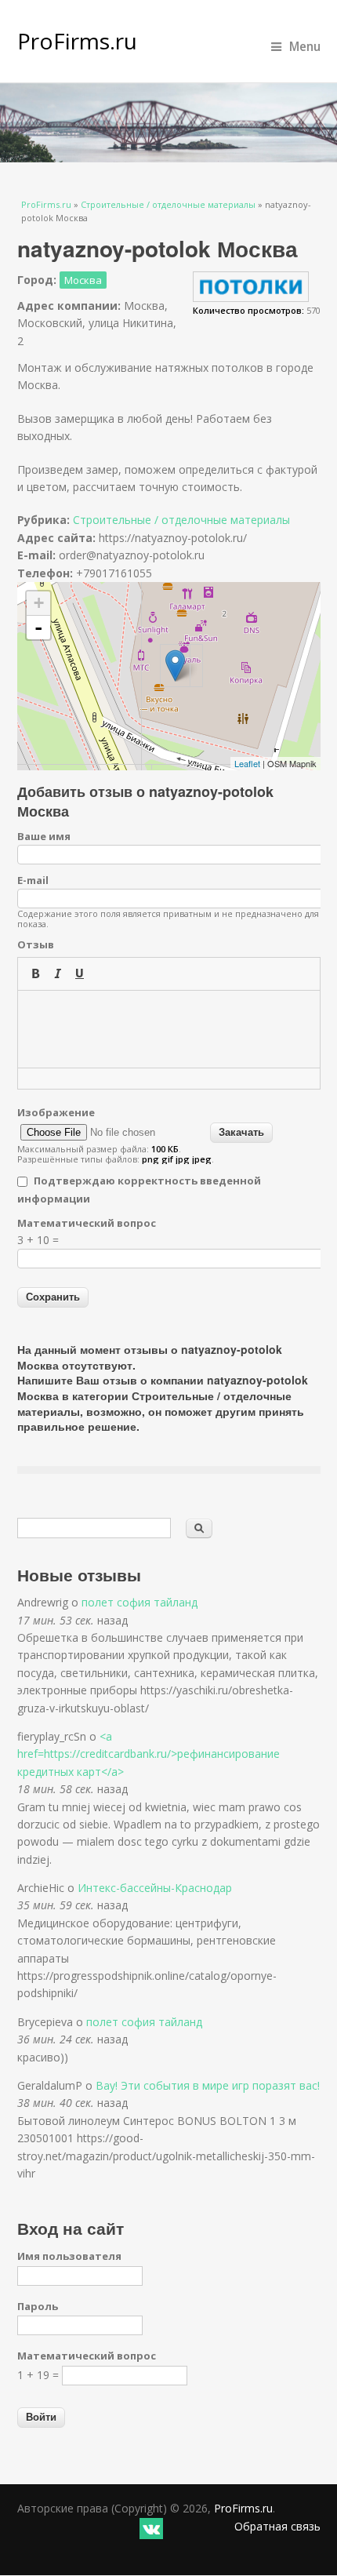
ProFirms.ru (77, 41)
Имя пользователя (69, 2256)
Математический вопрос (87, 1223)
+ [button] (39, 603)
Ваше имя (44, 836)
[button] (35, 973)
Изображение (56, 1112)
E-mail (33, 880)
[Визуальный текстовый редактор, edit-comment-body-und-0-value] (169, 1029)
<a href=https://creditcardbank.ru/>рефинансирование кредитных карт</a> (149, 1754)
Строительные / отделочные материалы (168, 204)
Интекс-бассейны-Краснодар (155, 1888)
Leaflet (247, 763)
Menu (305, 47)
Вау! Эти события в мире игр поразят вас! (208, 2085)
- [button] (38, 628)
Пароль (38, 2306)
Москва (83, 280)
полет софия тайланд (140, 1602)
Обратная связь (277, 2526)
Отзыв (36, 944)
